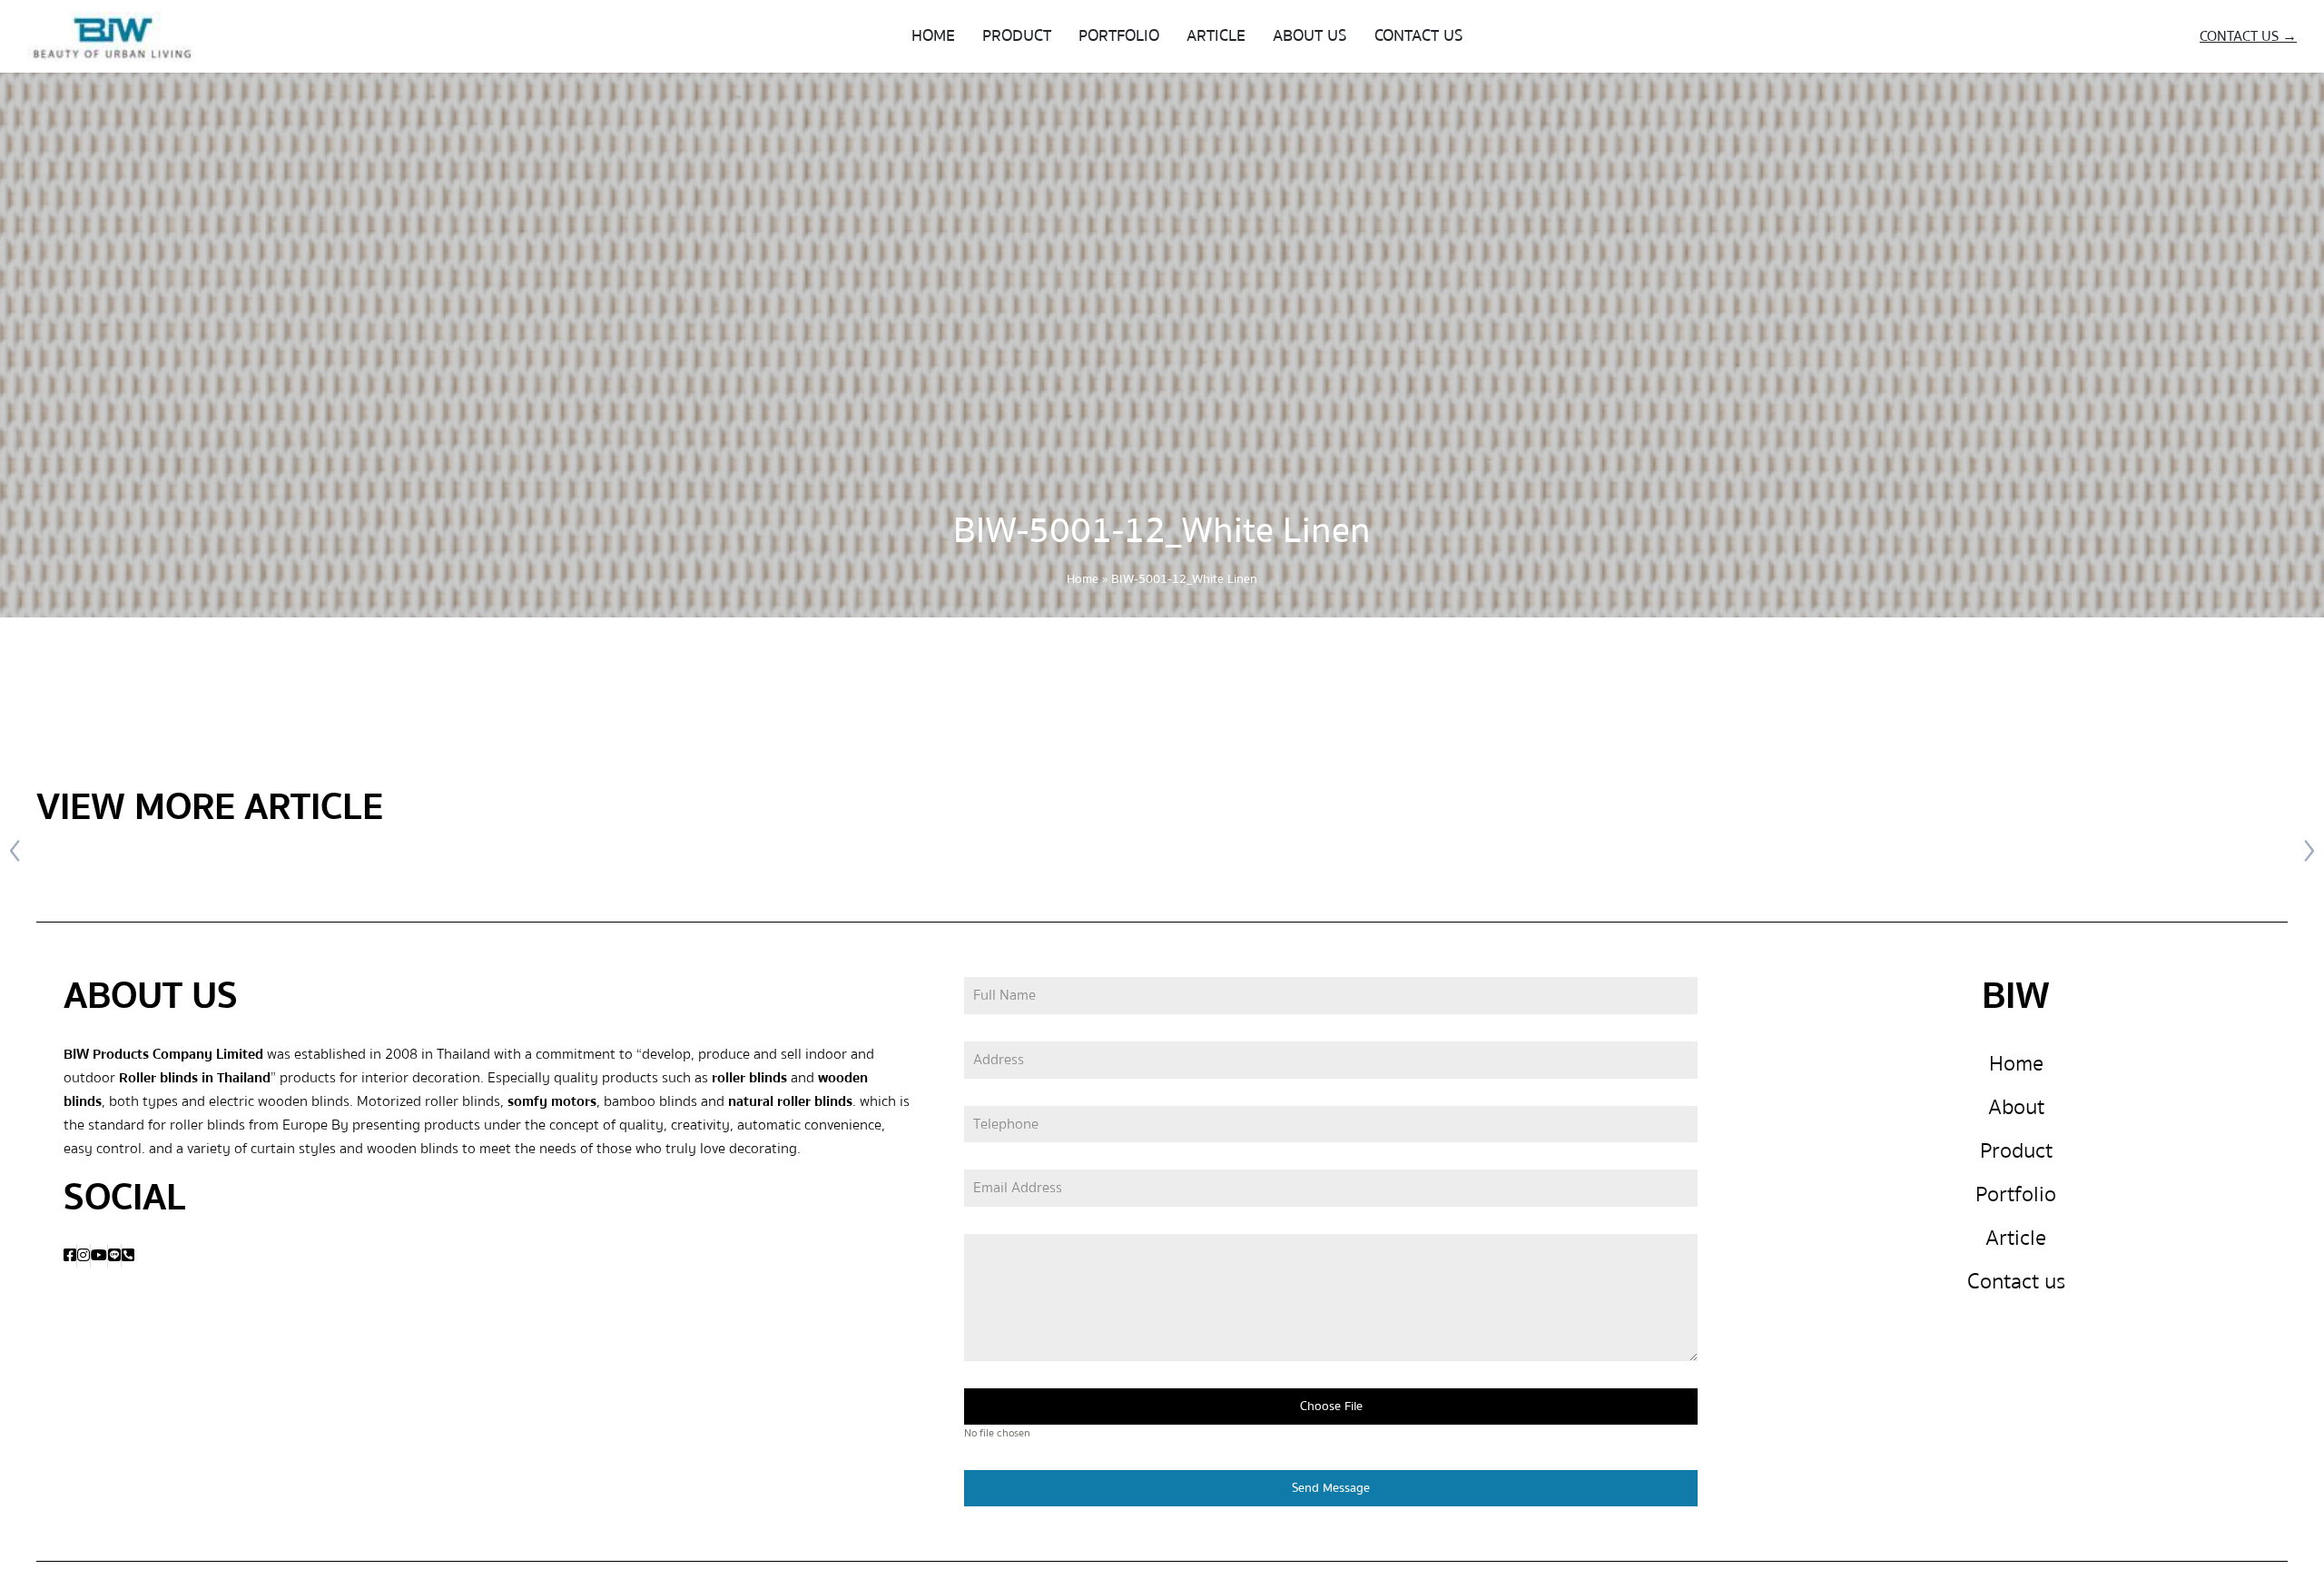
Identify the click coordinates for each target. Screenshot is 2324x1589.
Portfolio (2016, 1194)
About (2016, 1107)
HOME (933, 36)
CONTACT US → (2248, 36)
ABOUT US (1310, 36)
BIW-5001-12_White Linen (1162, 531)
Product (2016, 1151)
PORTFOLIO (1119, 36)
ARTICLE (1216, 36)
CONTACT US (1419, 36)
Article (2016, 1238)
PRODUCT (1017, 36)
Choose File (1331, 1406)
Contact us (2016, 1282)
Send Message (1331, 1488)
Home (1083, 579)
